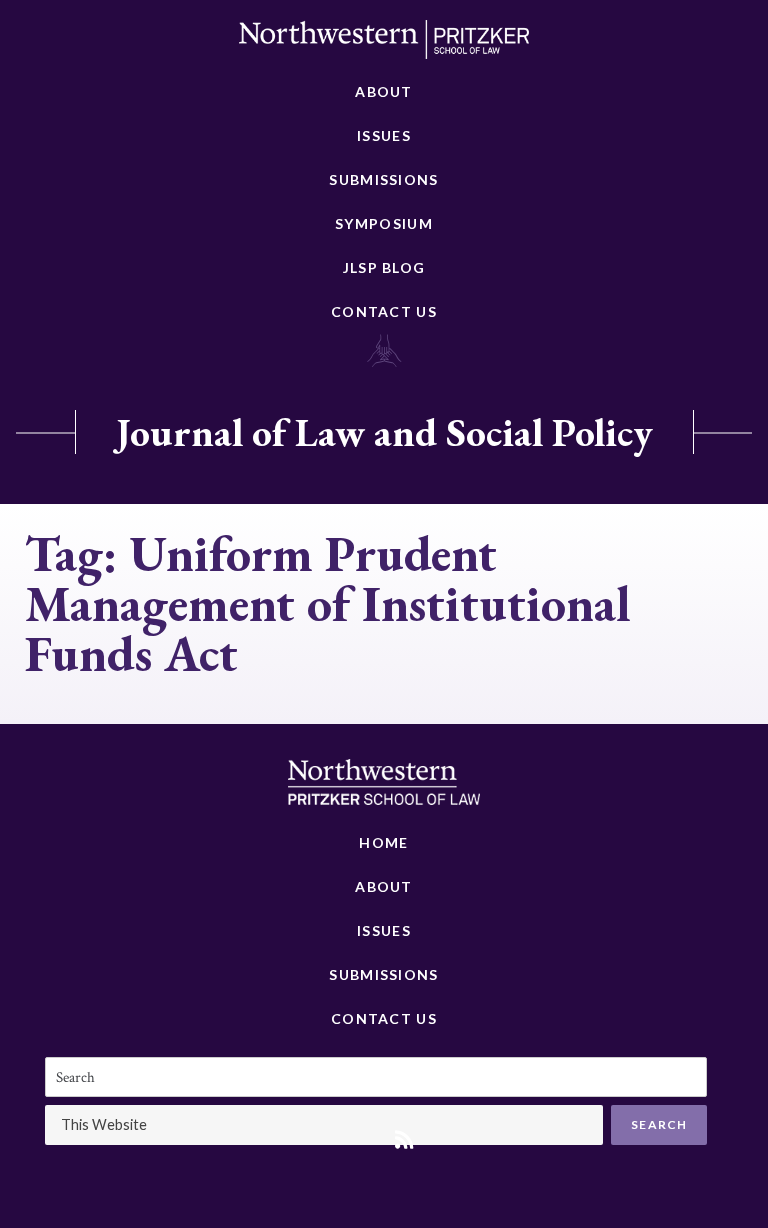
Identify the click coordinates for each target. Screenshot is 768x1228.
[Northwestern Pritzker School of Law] (384, 45)
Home (383, 842)
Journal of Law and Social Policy (384, 432)
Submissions (383, 179)
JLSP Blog (384, 267)
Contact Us (384, 311)
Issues (384, 135)
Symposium (384, 223)
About (384, 91)
